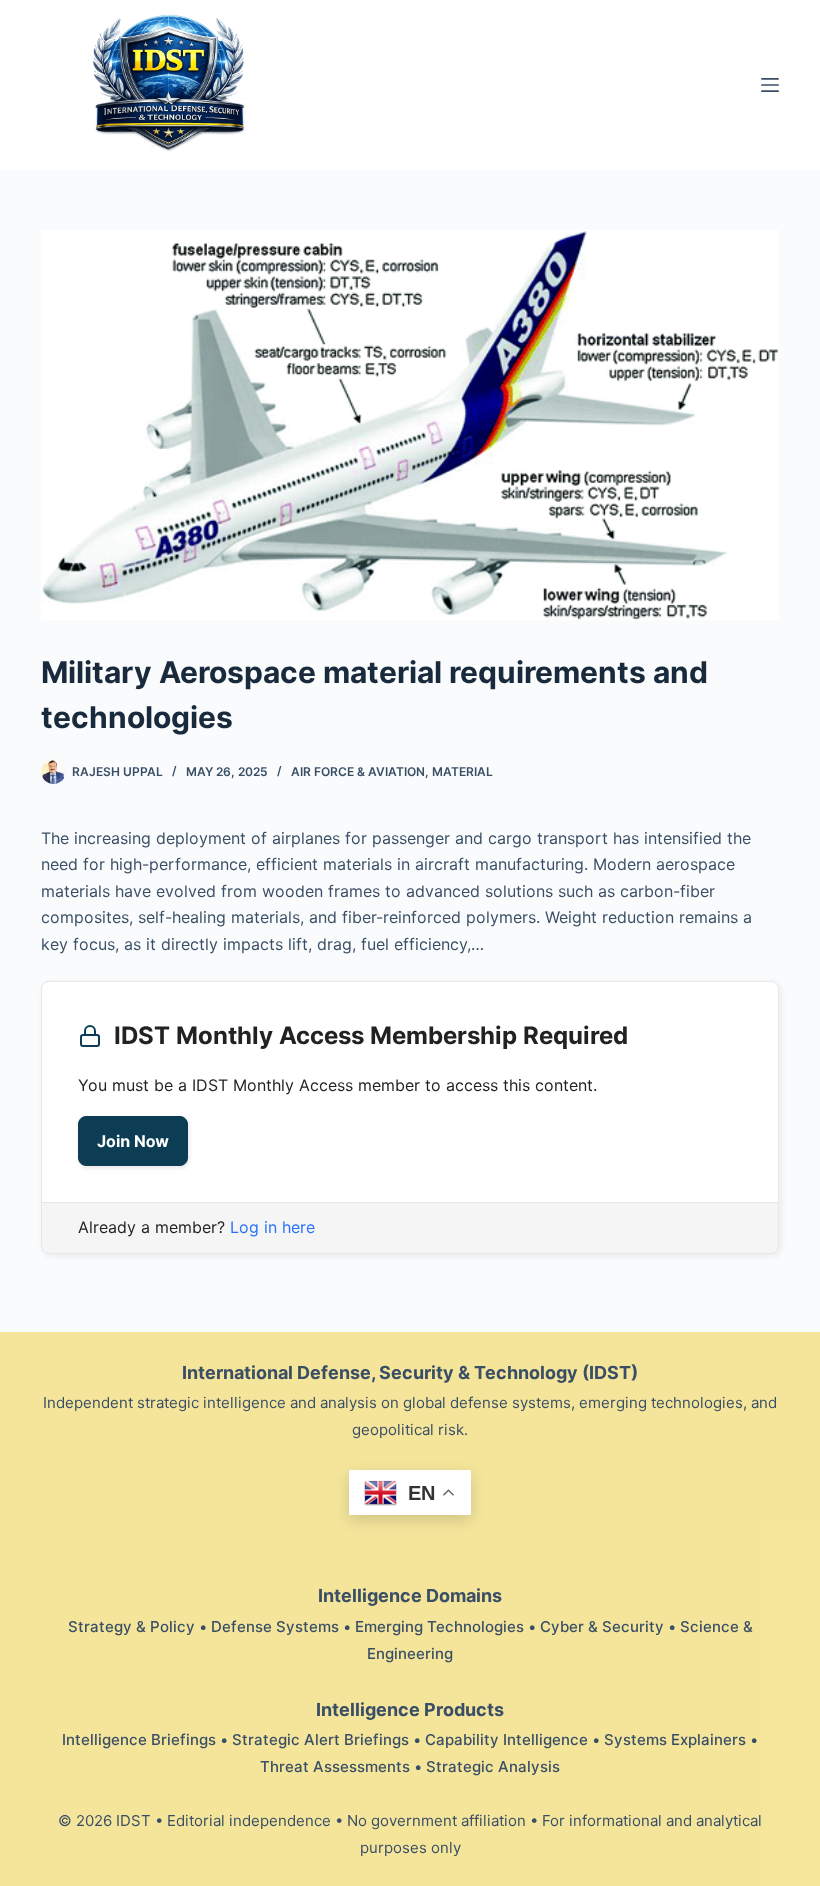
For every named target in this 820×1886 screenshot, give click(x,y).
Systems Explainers (675, 1739)
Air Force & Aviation (358, 771)
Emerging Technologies (439, 1626)
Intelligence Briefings (139, 1739)
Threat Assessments (335, 1766)
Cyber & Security (602, 1626)
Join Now (133, 1141)
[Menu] (770, 85)
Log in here (272, 1227)
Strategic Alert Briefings (320, 1739)
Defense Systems (275, 1626)
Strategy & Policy (131, 1626)
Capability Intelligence (506, 1739)
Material (462, 771)
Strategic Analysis (493, 1766)
